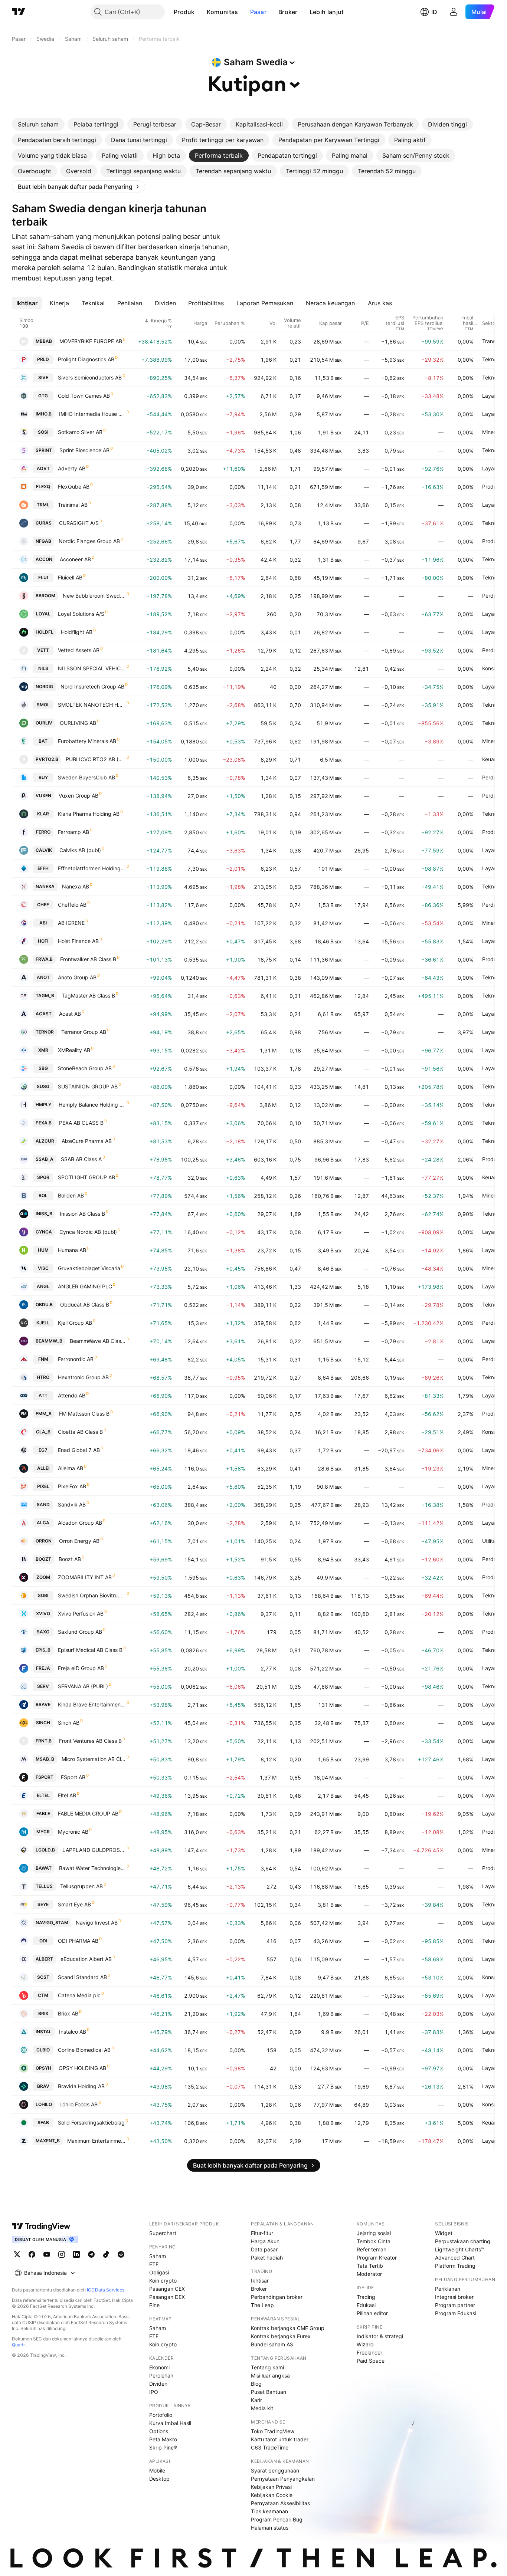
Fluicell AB (70, 577)
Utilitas (490, 1541)
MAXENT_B (48, 2141)
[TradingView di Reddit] (121, 2254)
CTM (43, 1995)
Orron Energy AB (79, 1541)
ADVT (43, 468)
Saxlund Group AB (80, 1632)
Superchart (163, 2233)
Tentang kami (267, 2367)
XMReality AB (74, 1050)
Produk (184, 12)
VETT (43, 650)
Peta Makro (163, 2439)
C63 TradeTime (270, 2447)
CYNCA (44, 1232)
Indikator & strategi (380, 2336)
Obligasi (159, 2272)
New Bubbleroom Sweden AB (94, 596)
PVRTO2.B (47, 759)
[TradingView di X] (17, 2254)
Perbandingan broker (277, 2297)
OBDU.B (44, 1305)
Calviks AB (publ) (80, 850)
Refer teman (372, 2249)
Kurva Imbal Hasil (170, 2423)
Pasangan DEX (167, 2297)
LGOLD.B (45, 1850)
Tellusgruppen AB (81, 1886)
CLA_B (43, 1432)
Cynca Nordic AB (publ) (88, 1232)
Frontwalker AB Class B (88, 959)
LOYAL (43, 614)
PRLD (43, 359)
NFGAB (43, 541)
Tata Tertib (370, 2266)
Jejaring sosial (374, 2233)
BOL (43, 1195)
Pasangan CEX (167, 2289)
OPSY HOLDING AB (82, 2068)
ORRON (44, 1541)
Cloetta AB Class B (80, 1432)
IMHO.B (44, 414)
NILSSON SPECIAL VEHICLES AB (92, 668)
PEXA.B (44, 1123)
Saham (158, 2256)
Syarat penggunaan (275, 2470)
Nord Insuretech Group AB (92, 686)
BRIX (43, 2013)
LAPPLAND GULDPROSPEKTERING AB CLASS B (94, 1850)
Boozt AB (70, 1559)
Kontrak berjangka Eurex (281, 2336)
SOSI (43, 432)
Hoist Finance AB (78, 941)
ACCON (44, 559)
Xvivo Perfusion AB (81, 1614)
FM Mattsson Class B (84, 1414)
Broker (288, 12)
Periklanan (448, 2289)
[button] (200, 12)
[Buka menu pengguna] (454, 12)
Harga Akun (265, 2241)
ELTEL (43, 1795)
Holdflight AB (77, 632)
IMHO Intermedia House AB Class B (92, 414)
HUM (43, 1250)
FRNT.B (44, 1741)
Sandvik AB (72, 1504)
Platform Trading (455, 2266)
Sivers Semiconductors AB (90, 377)
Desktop (159, 2479)
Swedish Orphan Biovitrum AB (92, 1595)
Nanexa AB (76, 886)
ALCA (43, 1523)
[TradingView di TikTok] (106, 2254)
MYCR (43, 1832)
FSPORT (45, 1777)
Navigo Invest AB (97, 1923)
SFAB (43, 2122)
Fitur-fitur (262, 2233)
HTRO (43, 1377)
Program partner (455, 2305)
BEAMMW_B (49, 1341)
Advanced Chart (455, 2258)
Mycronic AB (73, 1832)
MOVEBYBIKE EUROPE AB (91, 341)
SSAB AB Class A (81, 1159)
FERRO (43, 832)
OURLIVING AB (78, 723)
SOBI (43, 1595)
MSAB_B (45, 1759)
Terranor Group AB (84, 1032)
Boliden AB (71, 1195)
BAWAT (44, 1868)
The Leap (262, 2305)
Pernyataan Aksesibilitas (280, 2503)
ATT (43, 1395)
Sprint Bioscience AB (84, 450)
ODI (43, 1941)
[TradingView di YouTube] (47, 2254)
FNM (43, 1359)
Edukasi (366, 2305)
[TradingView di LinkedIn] (76, 2254)
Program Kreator (377, 2258)
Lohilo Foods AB (78, 2104)
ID (434, 12)
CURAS (44, 523)
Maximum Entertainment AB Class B (97, 2141)
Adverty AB (72, 468)
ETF (154, 2264)
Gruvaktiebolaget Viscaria (89, 1268)
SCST (43, 1977)
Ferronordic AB (76, 1359)
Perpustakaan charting (463, 2241)
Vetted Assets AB (79, 650)
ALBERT (44, 1959)
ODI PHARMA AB (78, 1941)
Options (159, 2431)
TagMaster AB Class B (88, 995)
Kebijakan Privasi (271, 2487)
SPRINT (44, 450)
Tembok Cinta (374, 2241)
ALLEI (43, 1468)
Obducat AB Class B (85, 1305)
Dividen (158, 2384)
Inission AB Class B (82, 1214)
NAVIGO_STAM (52, 1923)
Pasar (259, 12)
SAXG (43, 1632)
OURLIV (44, 723)
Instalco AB (73, 2032)
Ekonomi (159, 2367)
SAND (43, 1504)
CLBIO (43, 2050)
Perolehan (161, 2375)
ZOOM (43, 1577)
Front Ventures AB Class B (90, 1741)
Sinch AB (69, 1723)
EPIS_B (43, 1650)
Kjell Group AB (75, 1323)
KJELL (43, 1323)
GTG (43, 396)
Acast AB (70, 1014)
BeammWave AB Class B (98, 1341)
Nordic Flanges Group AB (89, 541)
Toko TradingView (273, 2431)
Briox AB (68, 2013)
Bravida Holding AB (81, 2086)
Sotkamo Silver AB (80, 432)
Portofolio (161, 2415)
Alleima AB (71, 1468)
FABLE (43, 1813)
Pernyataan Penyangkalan (283, 2479)
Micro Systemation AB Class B (94, 1759)
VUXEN (43, 796)
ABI (43, 923)
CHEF (43, 905)
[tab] (38, 124)
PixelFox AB (72, 1486)
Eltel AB (67, 1795)
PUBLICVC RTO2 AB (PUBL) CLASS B (96, 759)
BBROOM (45, 596)
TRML (43, 505)
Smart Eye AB (74, 1904)
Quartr (18, 2345)
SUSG (43, 1086)
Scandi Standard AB (82, 1977)
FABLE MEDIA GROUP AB (88, 1813)
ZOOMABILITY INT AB (85, 1577)
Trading (366, 2297)
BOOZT (43, 1559)
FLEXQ (43, 487)
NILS (43, 668)
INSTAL (44, 2032)
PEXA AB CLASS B (81, 1123)
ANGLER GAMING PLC (85, 1286)
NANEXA (45, 886)
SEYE (43, 1904)
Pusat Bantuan (269, 2392)
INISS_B (44, 1214)
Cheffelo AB (72, 905)
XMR (43, 1050)
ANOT (43, 977)
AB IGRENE (71, 923)
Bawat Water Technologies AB (92, 1868)
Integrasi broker (454, 2297)
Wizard (365, 2344)
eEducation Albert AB (86, 1959)
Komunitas (223, 12)
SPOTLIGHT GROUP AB (86, 1177)
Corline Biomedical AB (84, 2050)
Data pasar (264, 2249)
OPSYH (43, 2068)
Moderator (369, 2274)
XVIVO (43, 1614)
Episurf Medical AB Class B (90, 1650)
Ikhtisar (260, 2281)
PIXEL (43, 1486)
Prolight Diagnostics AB (86, 359)
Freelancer (369, 2352)
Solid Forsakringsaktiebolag (91, 2122)
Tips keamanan (269, 2511)
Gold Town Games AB (84, 396)
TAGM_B (45, 995)
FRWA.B (44, 959)
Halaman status (270, 2528)
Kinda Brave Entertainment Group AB (92, 1704)
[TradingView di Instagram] (62, 2254)
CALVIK (44, 850)
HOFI (43, 941)
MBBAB (44, 341)
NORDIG (44, 686)
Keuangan (494, 759)
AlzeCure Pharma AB (87, 1141)
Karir (256, 2400)
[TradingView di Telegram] (91, 2254)
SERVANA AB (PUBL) (83, 1686)
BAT (43, 741)
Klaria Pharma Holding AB (89, 814)
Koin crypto (163, 2281)
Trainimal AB (73, 505)
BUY (43, 777)
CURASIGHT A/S (79, 523)
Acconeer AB (75, 559)
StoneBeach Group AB (85, 1068)
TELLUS (44, 1886)
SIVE (43, 377)
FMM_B (44, 1414)
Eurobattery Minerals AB (87, 741)
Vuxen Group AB (78, 796)
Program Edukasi (456, 2313)
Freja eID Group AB (81, 1668)
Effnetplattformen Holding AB (92, 868)
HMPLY (43, 1105)
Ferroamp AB (73, 832)
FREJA (43, 1668)
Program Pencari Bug (277, 2519)
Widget (444, 2233)
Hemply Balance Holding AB (92, 1105)
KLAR (43, 814)
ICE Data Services (106, 2290)
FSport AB (73, 1777)
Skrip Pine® (163, 2447)
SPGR (43, 1177)
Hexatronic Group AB (83, 1377)
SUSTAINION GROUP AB (88, 1086)
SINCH (43, 1723)
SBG (43, 1068)
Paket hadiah (267, 2258)
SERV (43, 1686)
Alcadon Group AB (80, 1523)
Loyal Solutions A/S (81, 614)
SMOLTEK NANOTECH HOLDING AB (92, 705)
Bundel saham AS (272, 2344)
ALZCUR (45, 1141)
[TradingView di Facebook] (32, 2254)
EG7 (43, 1450)
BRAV (43, 2086)
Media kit (262, 2408)
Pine (154, 2305)
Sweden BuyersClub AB (86, 777)
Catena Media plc (79, 1995)
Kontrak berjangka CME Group (288, 2328)
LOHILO (44, 2104)
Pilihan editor (372, 2313)
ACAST (44, 1014)
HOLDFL (45, 632)
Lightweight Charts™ (460, 2249)
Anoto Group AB (77, 977)
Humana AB (72, 1250)
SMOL (43, 705)
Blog (256, 2384)
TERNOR (45, 1032)
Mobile (157, 2470)
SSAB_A (45, 1159)
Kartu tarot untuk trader (280, 2439)
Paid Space (371, 2361)
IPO (154, 2392)
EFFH (43, 868)
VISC (43, 1268)
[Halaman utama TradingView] (19, 12)
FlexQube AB (74, 487)
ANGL (43, 1286)
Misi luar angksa (270, 2375)
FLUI (43, 577)
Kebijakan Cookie (272, 2495)
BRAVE (43, 1704)
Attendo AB (72, 1395)
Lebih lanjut (327, 12)
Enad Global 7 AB (79, 1450)
